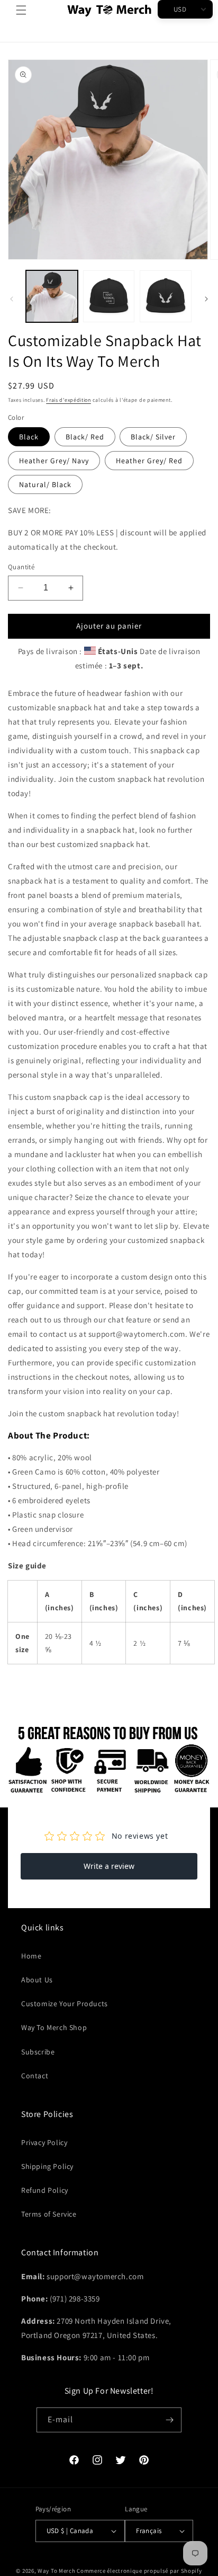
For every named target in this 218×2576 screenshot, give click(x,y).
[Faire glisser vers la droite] (206, 299)
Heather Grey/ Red (149, 461)
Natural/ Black (45, 484)
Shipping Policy (47, 2166)
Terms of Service (49, 2214)
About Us (37, 1980)
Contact (35, 2076)
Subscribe (38, 2052)
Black (29, 437)
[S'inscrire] (169, 2420)
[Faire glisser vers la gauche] (12, 299)
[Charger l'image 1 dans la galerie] (52, 296)
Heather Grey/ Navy (54, 461)
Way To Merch (56, 2571)
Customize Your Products (65, 2004)
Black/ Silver (153, 437)
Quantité (21, 567)
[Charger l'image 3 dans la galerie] (166, 296)
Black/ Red (85, 437)
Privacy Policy (44, 2142)
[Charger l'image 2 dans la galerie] (109, 296)
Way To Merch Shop (54, 2027)
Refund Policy (45, 2190)
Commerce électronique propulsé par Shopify (139, 2571)
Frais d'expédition (69, 400)
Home (31, 1956)
